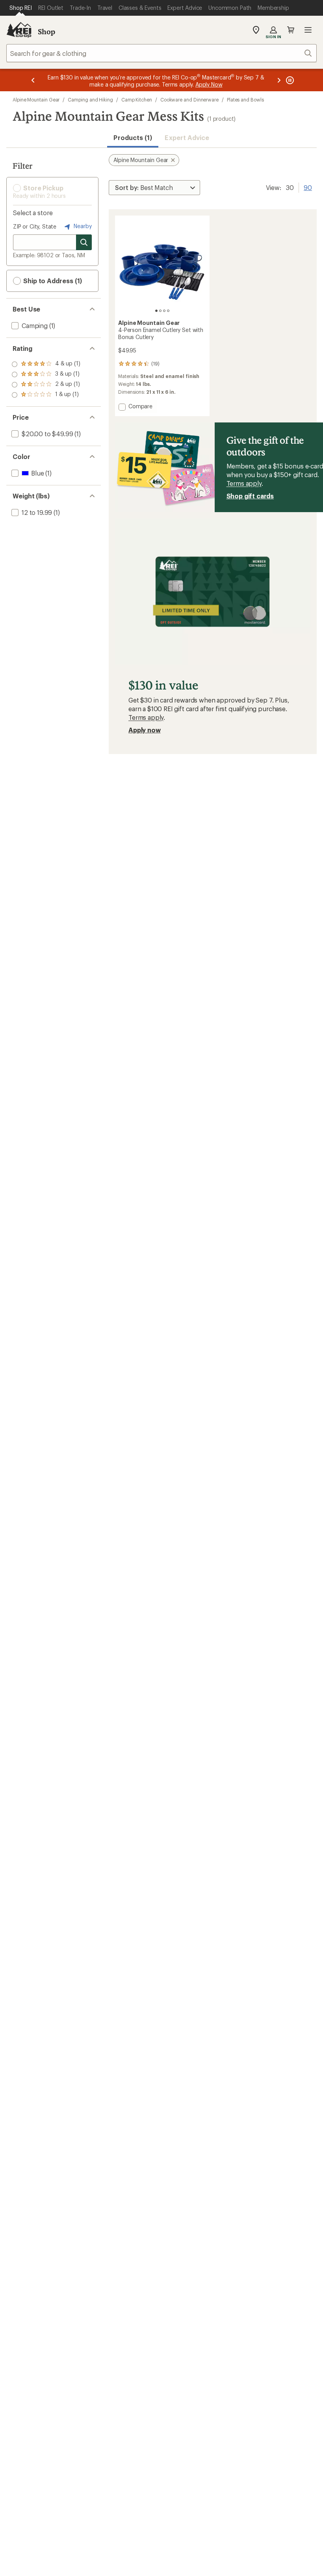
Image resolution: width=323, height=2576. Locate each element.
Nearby (82, 226)
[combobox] (161, 53)
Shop (46, 31)
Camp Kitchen (137, 100)
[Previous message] (33, 80)
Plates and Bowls (245, 100)
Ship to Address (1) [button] (52, 281)
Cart (291, 30)
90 (308, 187)
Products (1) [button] (133, 137)
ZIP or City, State (35, 226)
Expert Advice (187, 137)
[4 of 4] (168, 311)
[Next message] (279, 80)
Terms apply (244, 483)
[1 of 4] (156, 311)
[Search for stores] (84, 242)
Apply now (145, 730)
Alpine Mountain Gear (36, 100)
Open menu (308, 30)
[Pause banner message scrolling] (289, 80)
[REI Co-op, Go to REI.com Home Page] (19, 30)
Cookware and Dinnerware (189, 100)
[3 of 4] (164, 311)
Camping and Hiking (90, 100)
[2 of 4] (160, 311)
